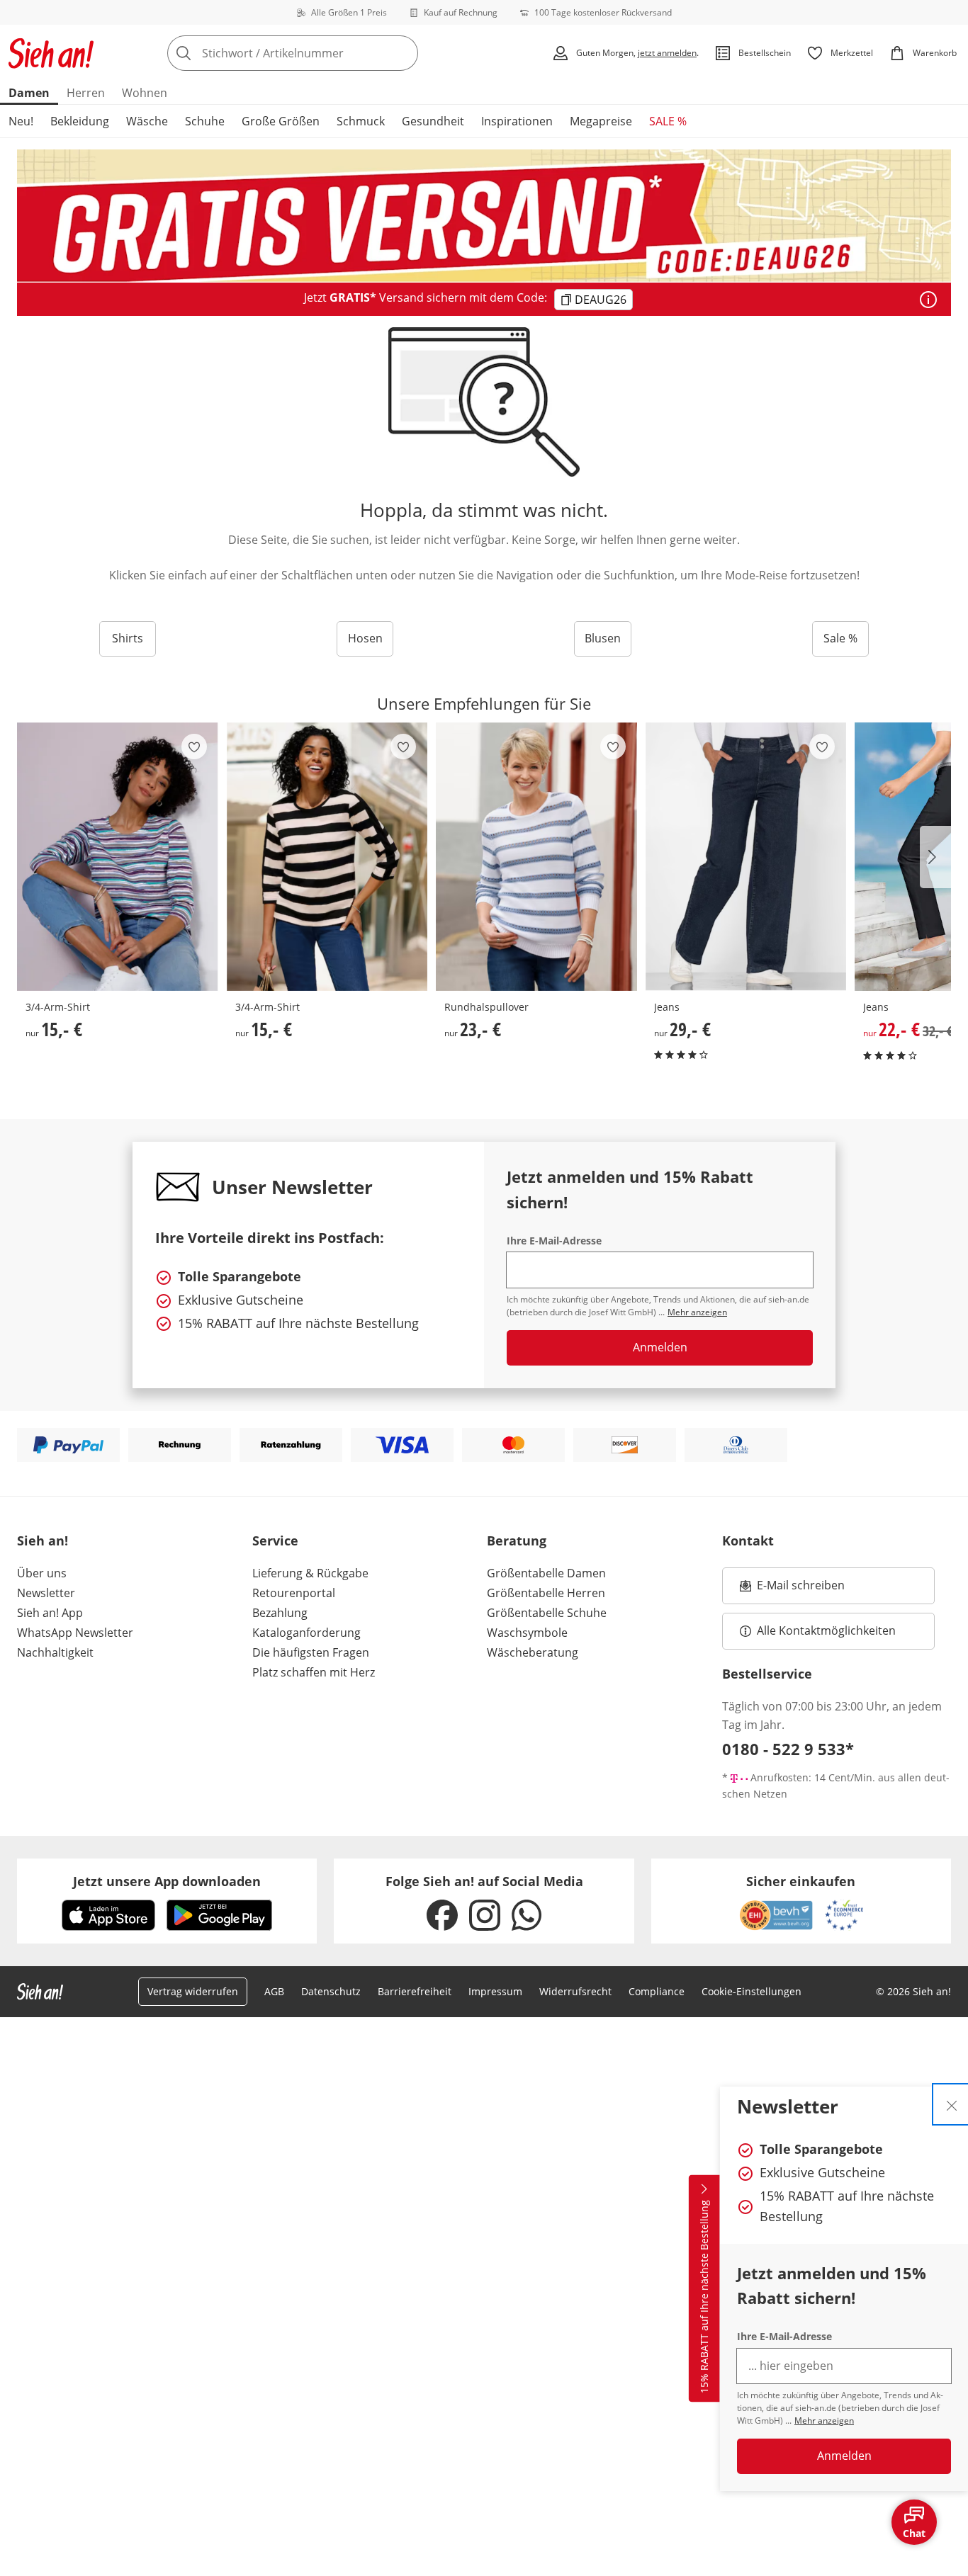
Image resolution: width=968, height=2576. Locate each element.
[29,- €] (746, 857)
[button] (935, 857)
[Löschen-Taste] (403, 53)
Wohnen (145, 93)
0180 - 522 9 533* (788, 1749)
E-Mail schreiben (792, 1589)
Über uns (42, 1573)
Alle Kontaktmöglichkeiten (826, 1630)
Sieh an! (43, 1541)
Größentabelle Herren (546, 1593)
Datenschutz (331, 1991)
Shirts (128, 638)
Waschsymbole (527, 1633)
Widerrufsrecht (575, 1991)
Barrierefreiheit (415, 1991)
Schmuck (361, 121)
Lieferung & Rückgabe (310, 1573)
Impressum (495, 1991)
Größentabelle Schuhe (547, 1613)
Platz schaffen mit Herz (314, 1672)
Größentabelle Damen (546, 1573)
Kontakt (748, 1541)
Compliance (657, 1991)
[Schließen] (952, 2104)
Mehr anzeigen (824, 2421)
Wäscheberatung (533, 1652)
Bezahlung (280, 1613)
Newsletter (46, 1593)
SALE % (668, 121)
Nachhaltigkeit (55, 1652)
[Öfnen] (928, 300)
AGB (274, 1991)
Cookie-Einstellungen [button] (752, 1991)
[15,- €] (118, 857)
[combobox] (324, 53)
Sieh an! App (50, 1613)
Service (275, 1541)
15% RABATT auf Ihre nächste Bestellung (704, 2297)
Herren (86, 93)
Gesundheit (433, 121)
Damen (29, 93)
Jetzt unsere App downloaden (167, 1881)
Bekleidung (80, 121)
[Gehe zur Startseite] (51, 53)
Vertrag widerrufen (193, 1991)
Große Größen (281, 121)
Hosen (365, 638)
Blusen (603, 638)
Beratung (517, 1541)
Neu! (21, 121)
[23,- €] (536, 857)
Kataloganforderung (306, 1633)
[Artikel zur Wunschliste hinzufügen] (194, 747)
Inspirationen (517, 121)
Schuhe (205, 121)
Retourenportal (294, 1593)
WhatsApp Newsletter (75, 1633)
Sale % (840, 638)
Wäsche (147, 121)
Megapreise (601, 121)
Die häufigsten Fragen (311, 1652)
